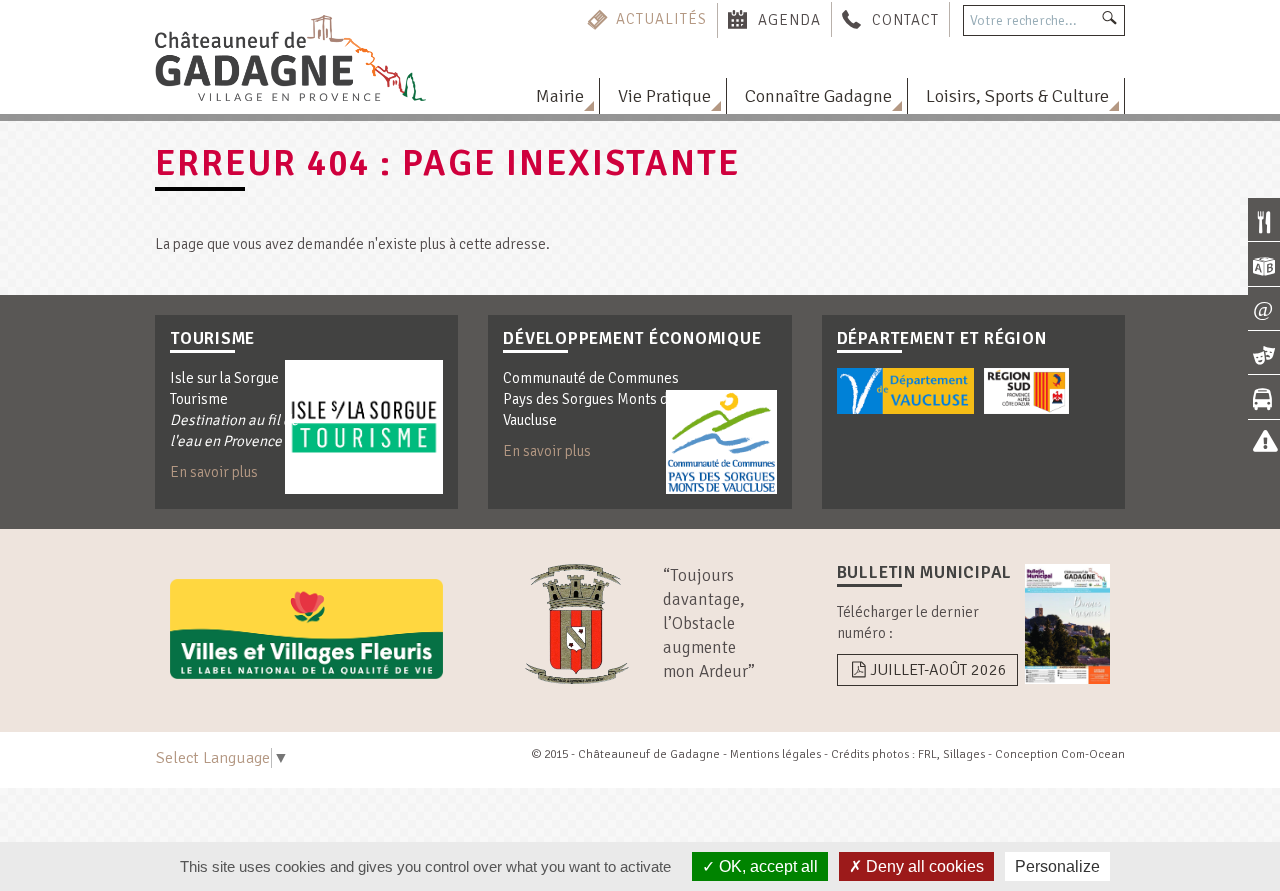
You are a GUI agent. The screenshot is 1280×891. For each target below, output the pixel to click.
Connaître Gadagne (818, 96)
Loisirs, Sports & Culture (1017, 96)
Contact (905, 19)
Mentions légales (775, 754)
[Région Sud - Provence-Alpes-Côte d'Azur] (1026, 391)
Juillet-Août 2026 (938, 670)
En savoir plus (214, 472)
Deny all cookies (923, 866)
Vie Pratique (664, 96)
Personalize (1057, 866)
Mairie (560, 96)
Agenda (789, 19)
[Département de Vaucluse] (905, 391)
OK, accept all (766, 866)
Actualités (661, 19)
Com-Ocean (1093, 754)
